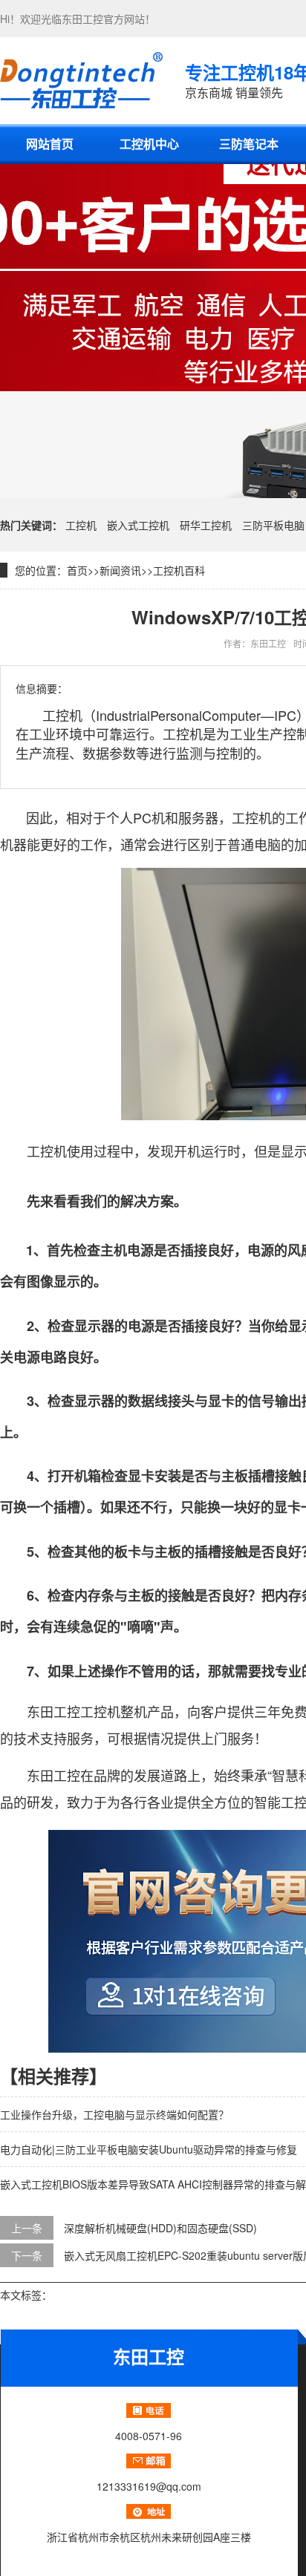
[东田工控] (81, 80)
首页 (77, 570)
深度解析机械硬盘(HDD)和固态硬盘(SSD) (160, 2228)
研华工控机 (206, 525)
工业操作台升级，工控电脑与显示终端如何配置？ (114, 2114)
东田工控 (82, 19)
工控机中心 (149, 144)
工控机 (81, 525)
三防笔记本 (249, 144)
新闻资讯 (120, 570)
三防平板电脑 (273, 525)
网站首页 (50, 144)
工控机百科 (179, 570)
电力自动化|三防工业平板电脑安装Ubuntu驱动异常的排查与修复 (149, 2149)
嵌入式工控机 (138, 525)
